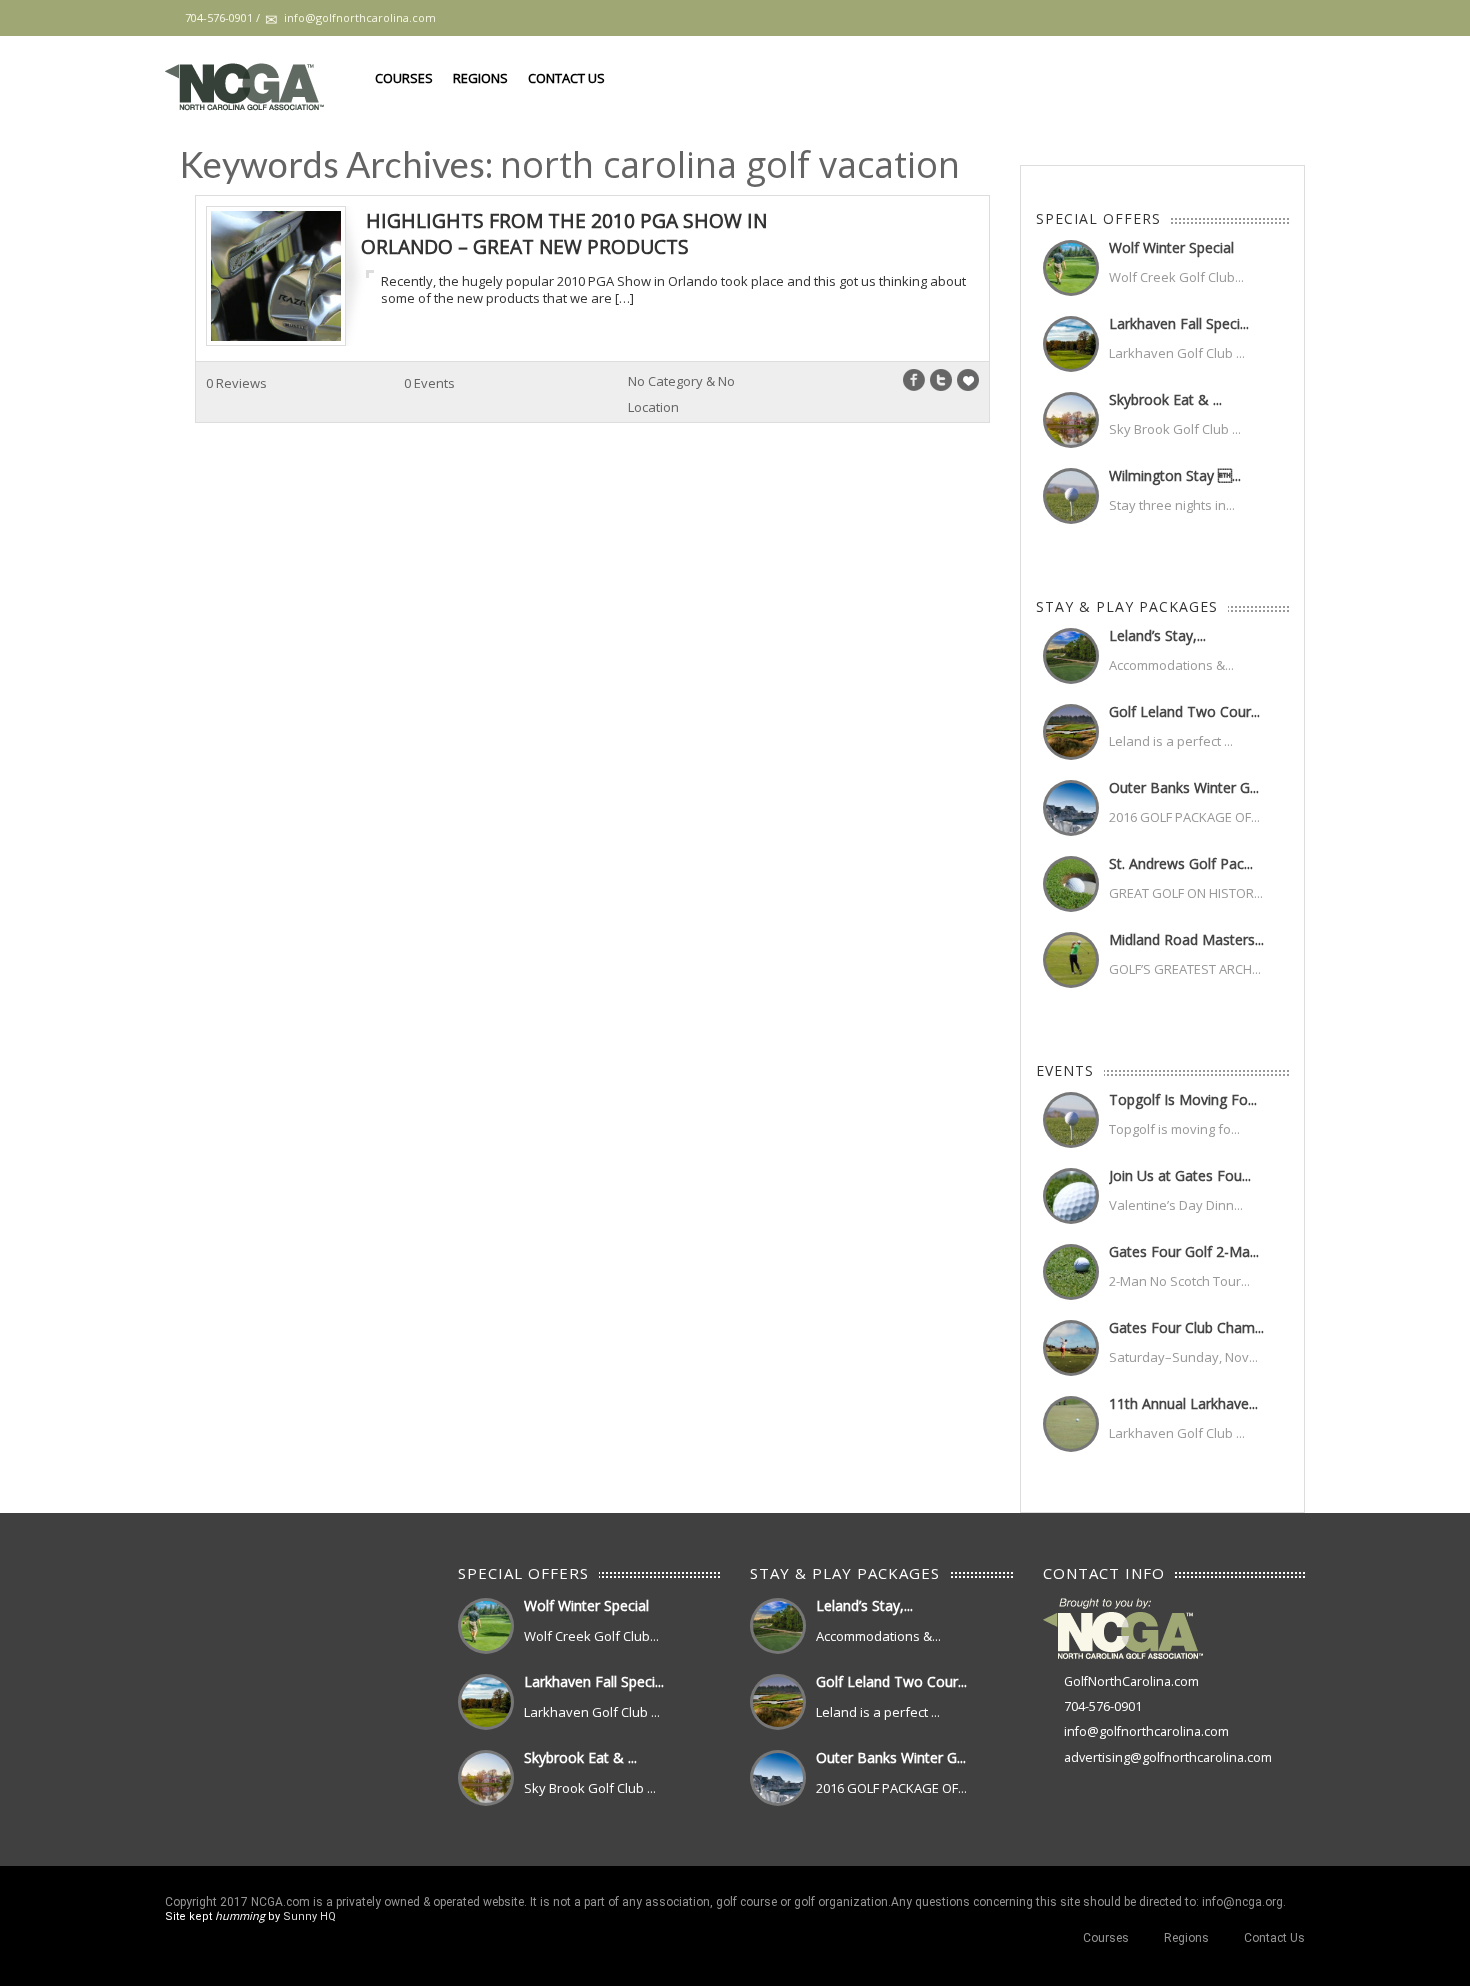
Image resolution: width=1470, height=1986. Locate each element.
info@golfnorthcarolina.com (1146, 1731)
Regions (480, 78)
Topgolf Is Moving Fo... (1183, 1099)
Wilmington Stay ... (1175, 475)
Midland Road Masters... (1186, 939)
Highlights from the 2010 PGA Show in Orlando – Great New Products (564, 233)
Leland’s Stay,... (1157, 635)
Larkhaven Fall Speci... (1179, 323)
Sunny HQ (309, 1916)
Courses (404, 78)
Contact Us (566, 78)
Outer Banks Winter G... (1184, 787)
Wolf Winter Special (1171, 247)
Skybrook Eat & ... (1165, 399)
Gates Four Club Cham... (1186, 1327)
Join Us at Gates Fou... (1180, 1175)
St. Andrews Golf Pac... (1181, 863)
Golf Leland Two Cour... (1184, 711)
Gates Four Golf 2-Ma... (1184, 1251)
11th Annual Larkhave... (1183, 1403)
